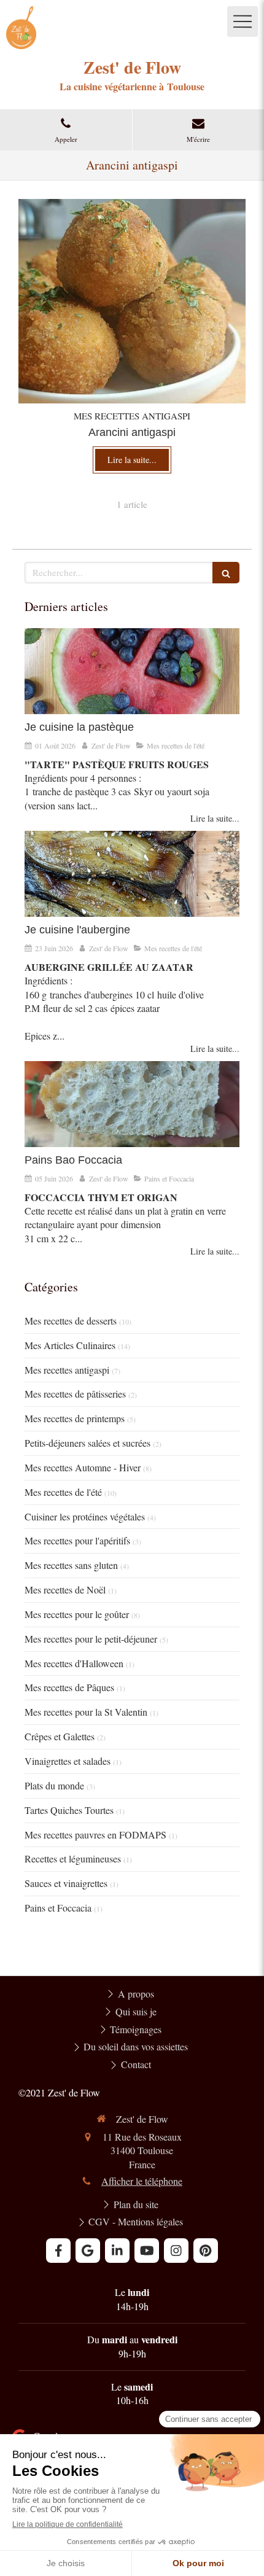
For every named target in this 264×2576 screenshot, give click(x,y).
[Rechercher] (226, 573)
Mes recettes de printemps (75, 1418)
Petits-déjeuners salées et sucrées (87, 1443)
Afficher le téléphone (142, 2181)
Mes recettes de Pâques (69, 1687)
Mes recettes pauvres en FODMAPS (95, 1835)
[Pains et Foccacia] (132, 1104)
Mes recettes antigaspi (67, 1370)
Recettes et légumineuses (73, 1858)
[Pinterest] (206, 2251)
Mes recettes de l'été (63, 1492)
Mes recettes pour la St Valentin (86, 1712)
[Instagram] (176, 2251)
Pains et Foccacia (58, 1908)
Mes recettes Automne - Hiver (83, 1467)
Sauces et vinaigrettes (66, 1883)
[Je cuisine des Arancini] (132, 301)
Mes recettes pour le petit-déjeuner (91, 1639)
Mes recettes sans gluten (71, 1565)
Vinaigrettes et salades (68, 1761)
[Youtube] (147, 2251)
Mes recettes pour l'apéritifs (77, 1540)
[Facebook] (58, 2251)
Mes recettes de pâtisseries (75, 1394)
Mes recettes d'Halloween (74, 1663)
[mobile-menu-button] (243, 21)
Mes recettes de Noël (65, 1590)
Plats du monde (54, 1785)
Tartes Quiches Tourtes (69, 1810)
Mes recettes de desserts (71, 1321)
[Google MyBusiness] (88, 2251)
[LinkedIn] (117, 2251)
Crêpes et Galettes (60, 1736)
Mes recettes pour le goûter (77, 1614)
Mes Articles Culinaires (70, 1345)
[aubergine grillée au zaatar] (132, 874)
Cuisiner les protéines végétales (85, 1516)
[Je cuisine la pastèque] (132, 671)
